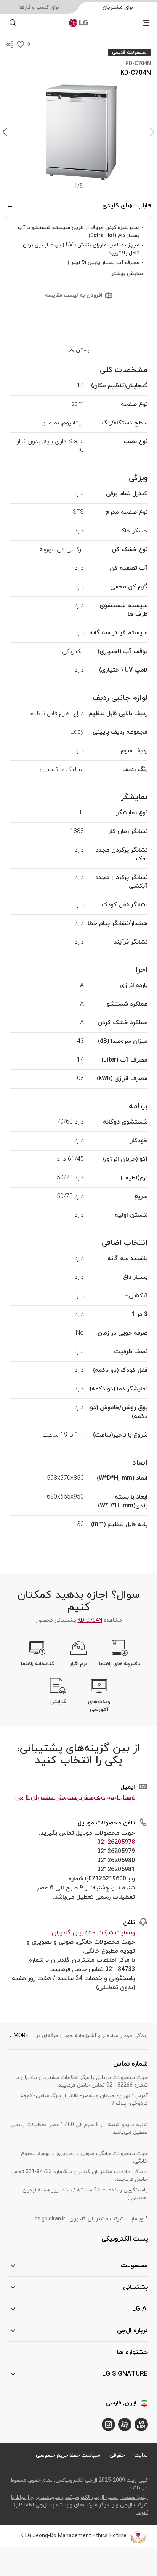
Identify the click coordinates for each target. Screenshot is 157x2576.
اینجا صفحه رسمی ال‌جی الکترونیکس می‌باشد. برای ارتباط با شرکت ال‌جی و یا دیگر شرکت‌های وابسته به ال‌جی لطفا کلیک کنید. (79, 2505)
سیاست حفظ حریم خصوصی (68, 2455)
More (21, 2036)
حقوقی (117, 2455)
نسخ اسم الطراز (121, 63)
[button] (78, 132)
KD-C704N (90, 1620)
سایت (141, 2455)
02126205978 (116, 1842)
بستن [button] (83, 350)
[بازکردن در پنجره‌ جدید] (141, 2424)
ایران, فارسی (121, 2403)
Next (5, 132)
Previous (152, 132)
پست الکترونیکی (125, 2239)
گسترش (10, 206)
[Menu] (146, 23)
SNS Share (10, 44)
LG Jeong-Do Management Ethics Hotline (76, 2536)
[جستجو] (13, 23)
